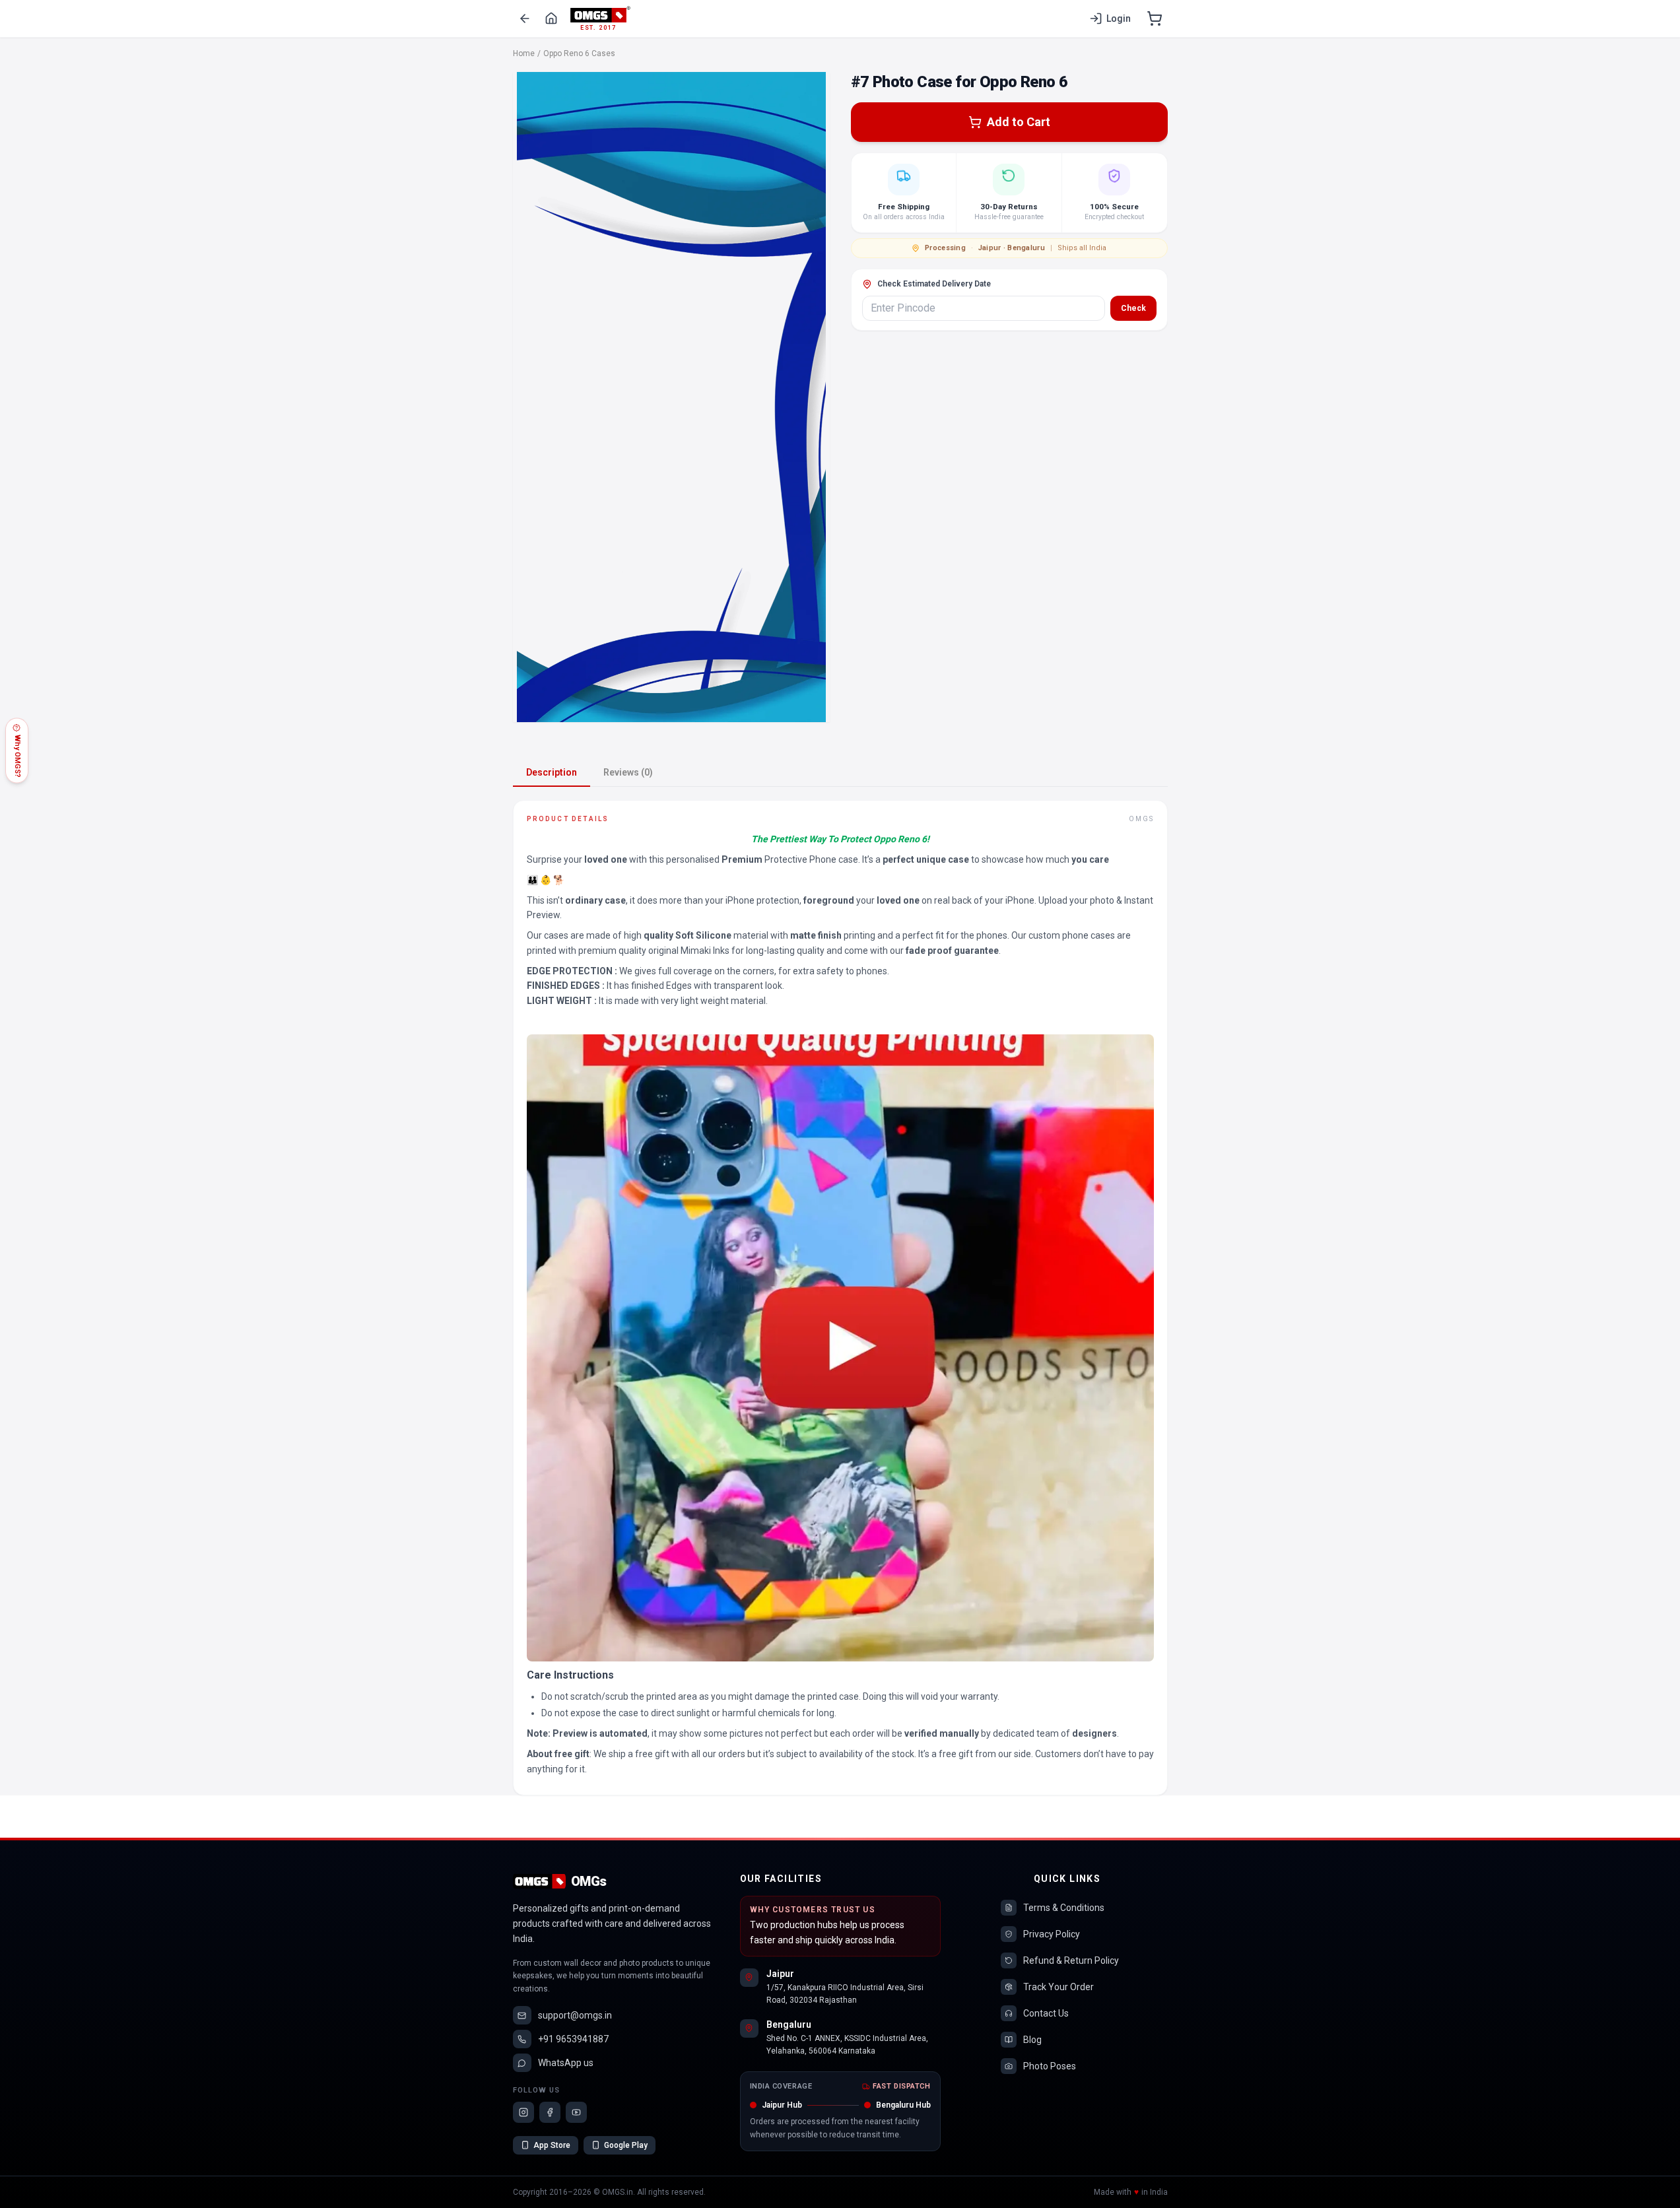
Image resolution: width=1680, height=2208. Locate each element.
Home (524, 53)
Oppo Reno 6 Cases (579, 53)
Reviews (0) (628, 772)
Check (1133, 308)
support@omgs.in (575, 2015)
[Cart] (1155, 18)
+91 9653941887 (573, 2039)
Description (552, 772)
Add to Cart (1019, 122)
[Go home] (551, 18)
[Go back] (525, 18)
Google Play (626, 2145)
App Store (552, 2145)
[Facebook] (550, 2112)
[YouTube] (576, 2112)
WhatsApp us (566, 2063)
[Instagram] (523, 2112)
